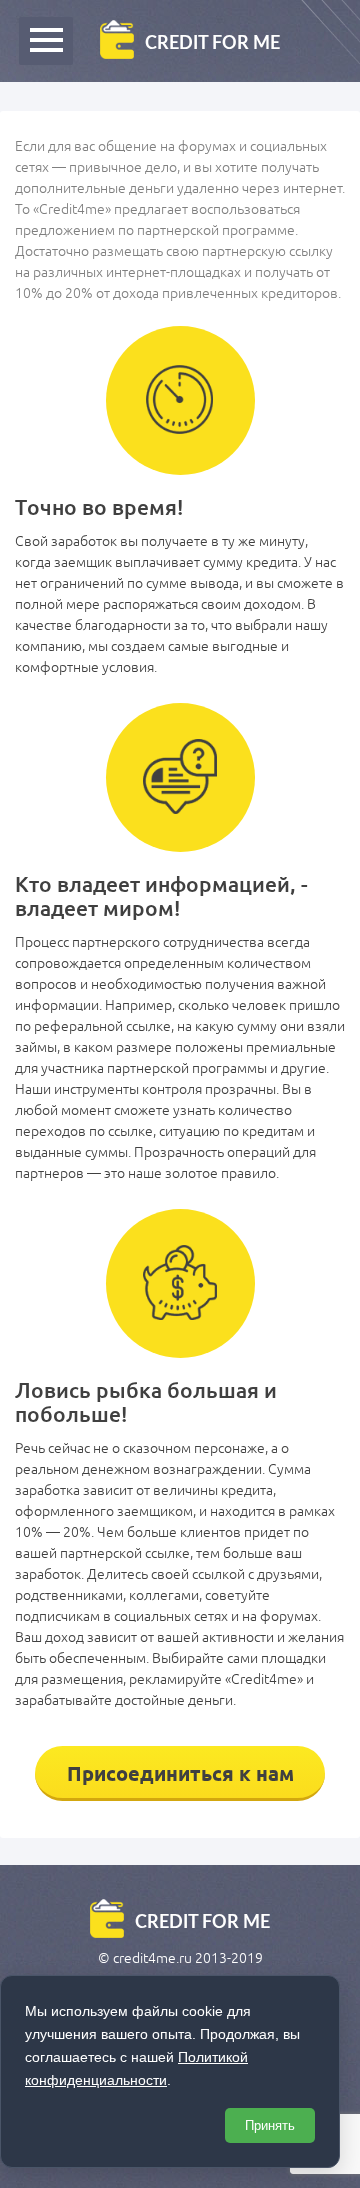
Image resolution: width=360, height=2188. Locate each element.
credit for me (212, 42)
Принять (270, 2125)
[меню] (46, 41)
